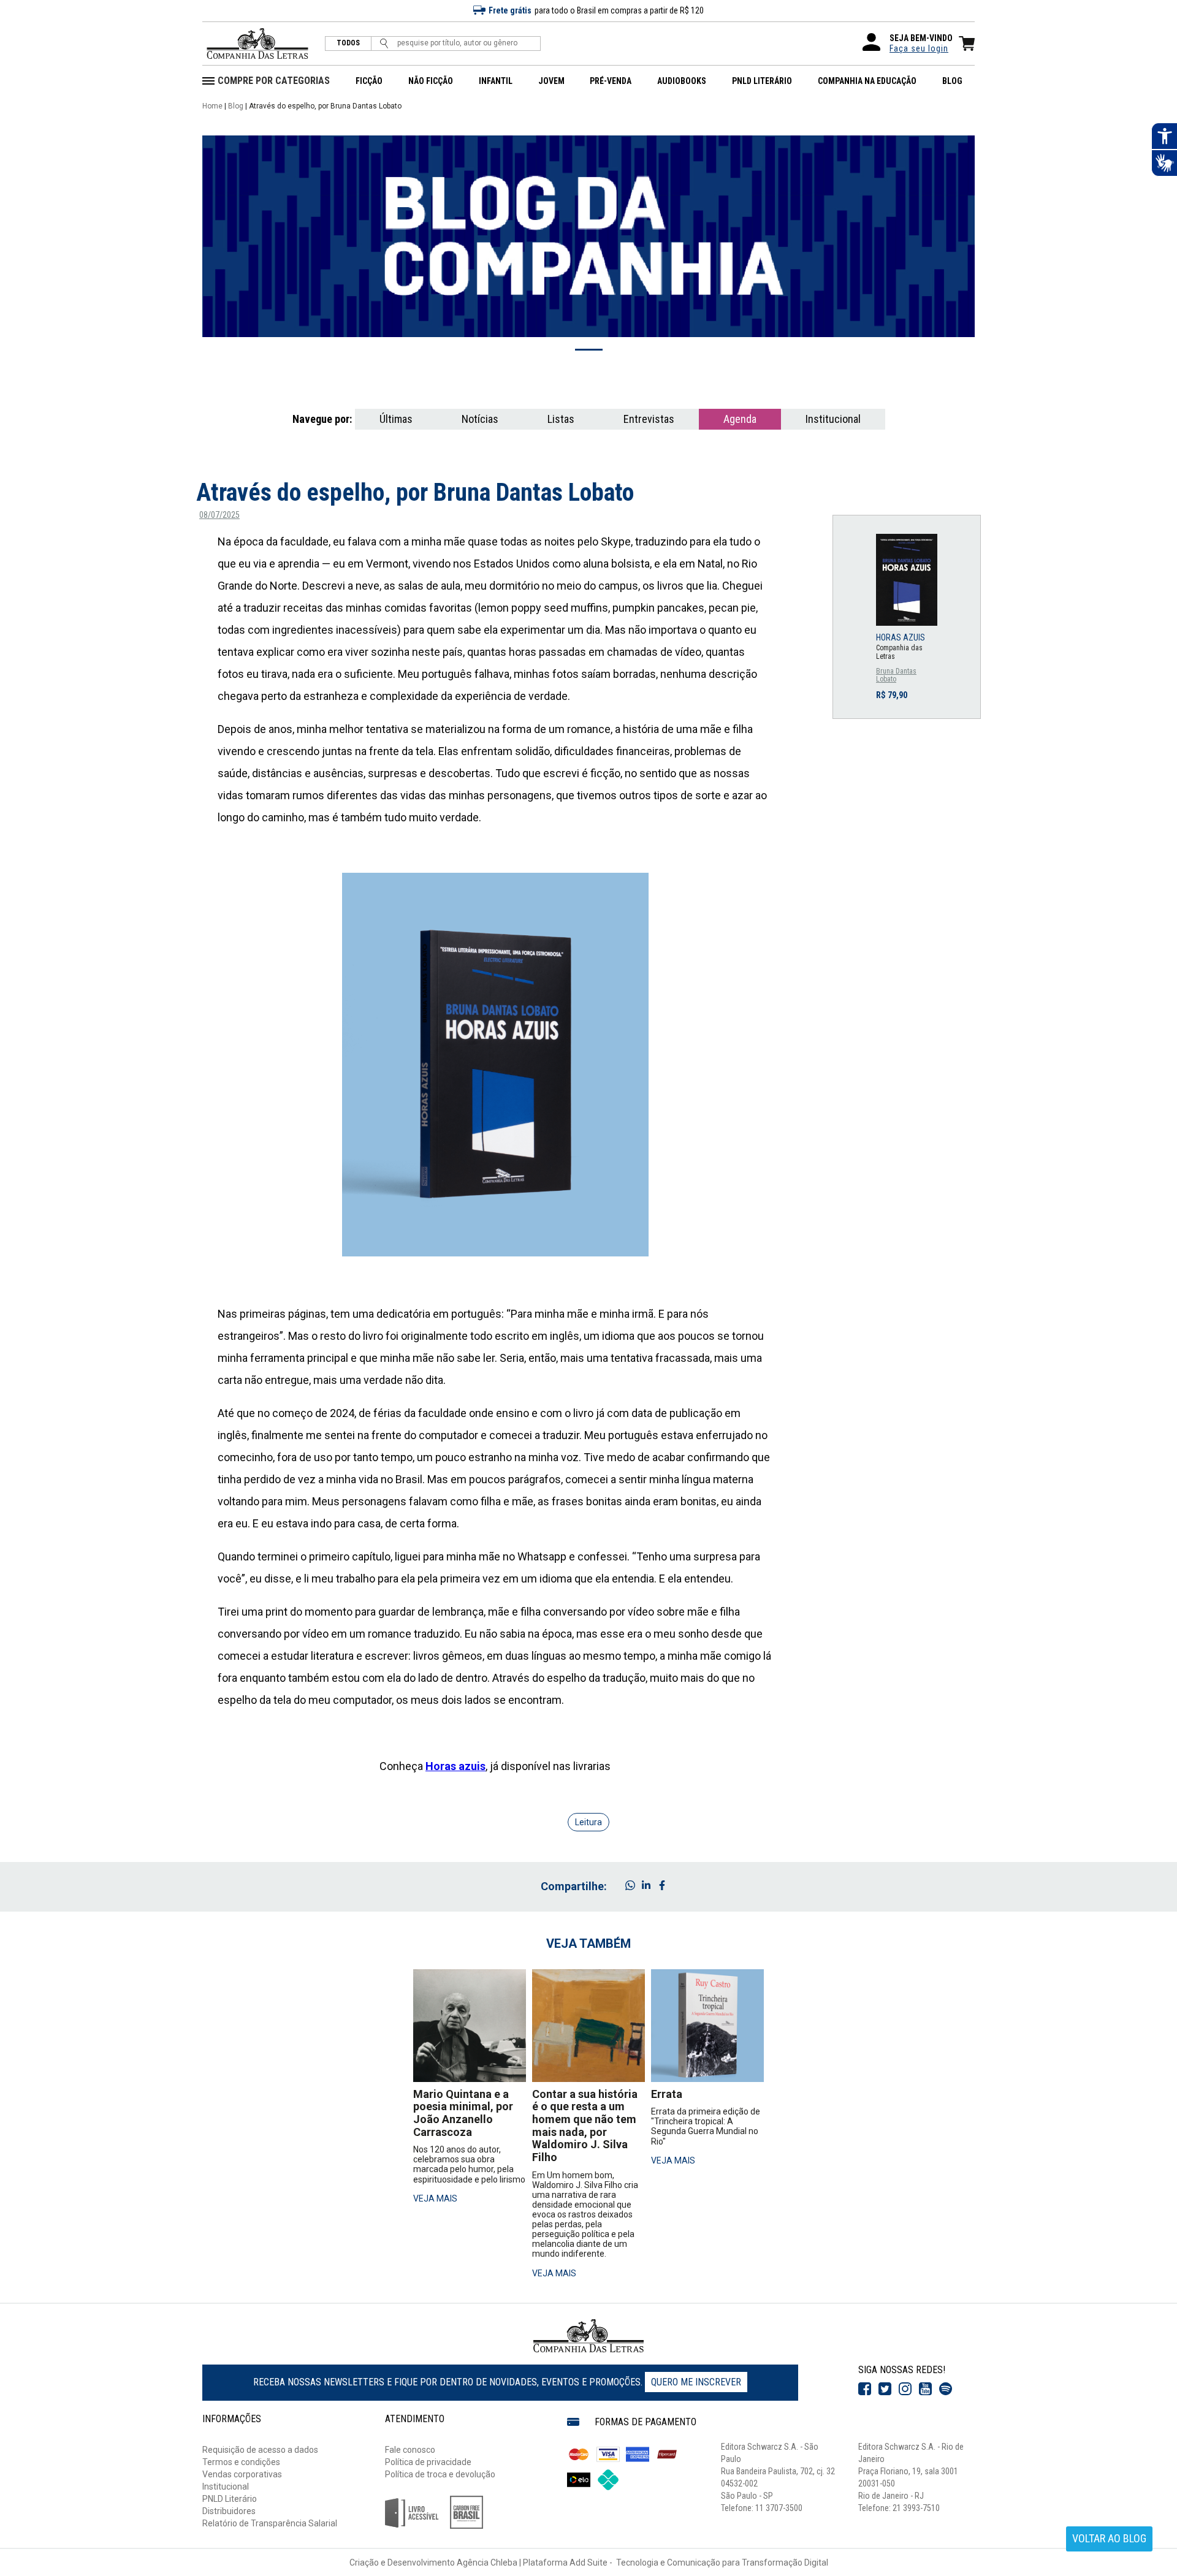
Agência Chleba (487, 2563)
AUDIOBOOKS (682, 81)
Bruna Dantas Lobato (896, 676)
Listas (561, 419)
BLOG (952, 81)
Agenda (740, 419)
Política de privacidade (428, 2462)
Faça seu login (919, 48)
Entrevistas (649, 419)
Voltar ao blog (1109, 2538)
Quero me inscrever (696, 2382)
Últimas (396, 419)
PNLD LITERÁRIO (762, 81)
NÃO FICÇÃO (431, 81)
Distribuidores (229, 2511)
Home (212, 106)
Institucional (833, 419)
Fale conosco (410, 2450)
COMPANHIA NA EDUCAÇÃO (867, 81)
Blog (236, 106)
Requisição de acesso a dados (260, 2450)
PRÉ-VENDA (611, 81)
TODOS (348, 43)
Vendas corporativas (242, 2474)
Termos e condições (241, 2462)
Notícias (480, 419)
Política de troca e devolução (440, 2474)
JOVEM (551, 81)
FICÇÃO (369, 81)
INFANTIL (496, 81)
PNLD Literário (230, 2499)
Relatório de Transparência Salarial (270, 2523)
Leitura (588, 1822)
